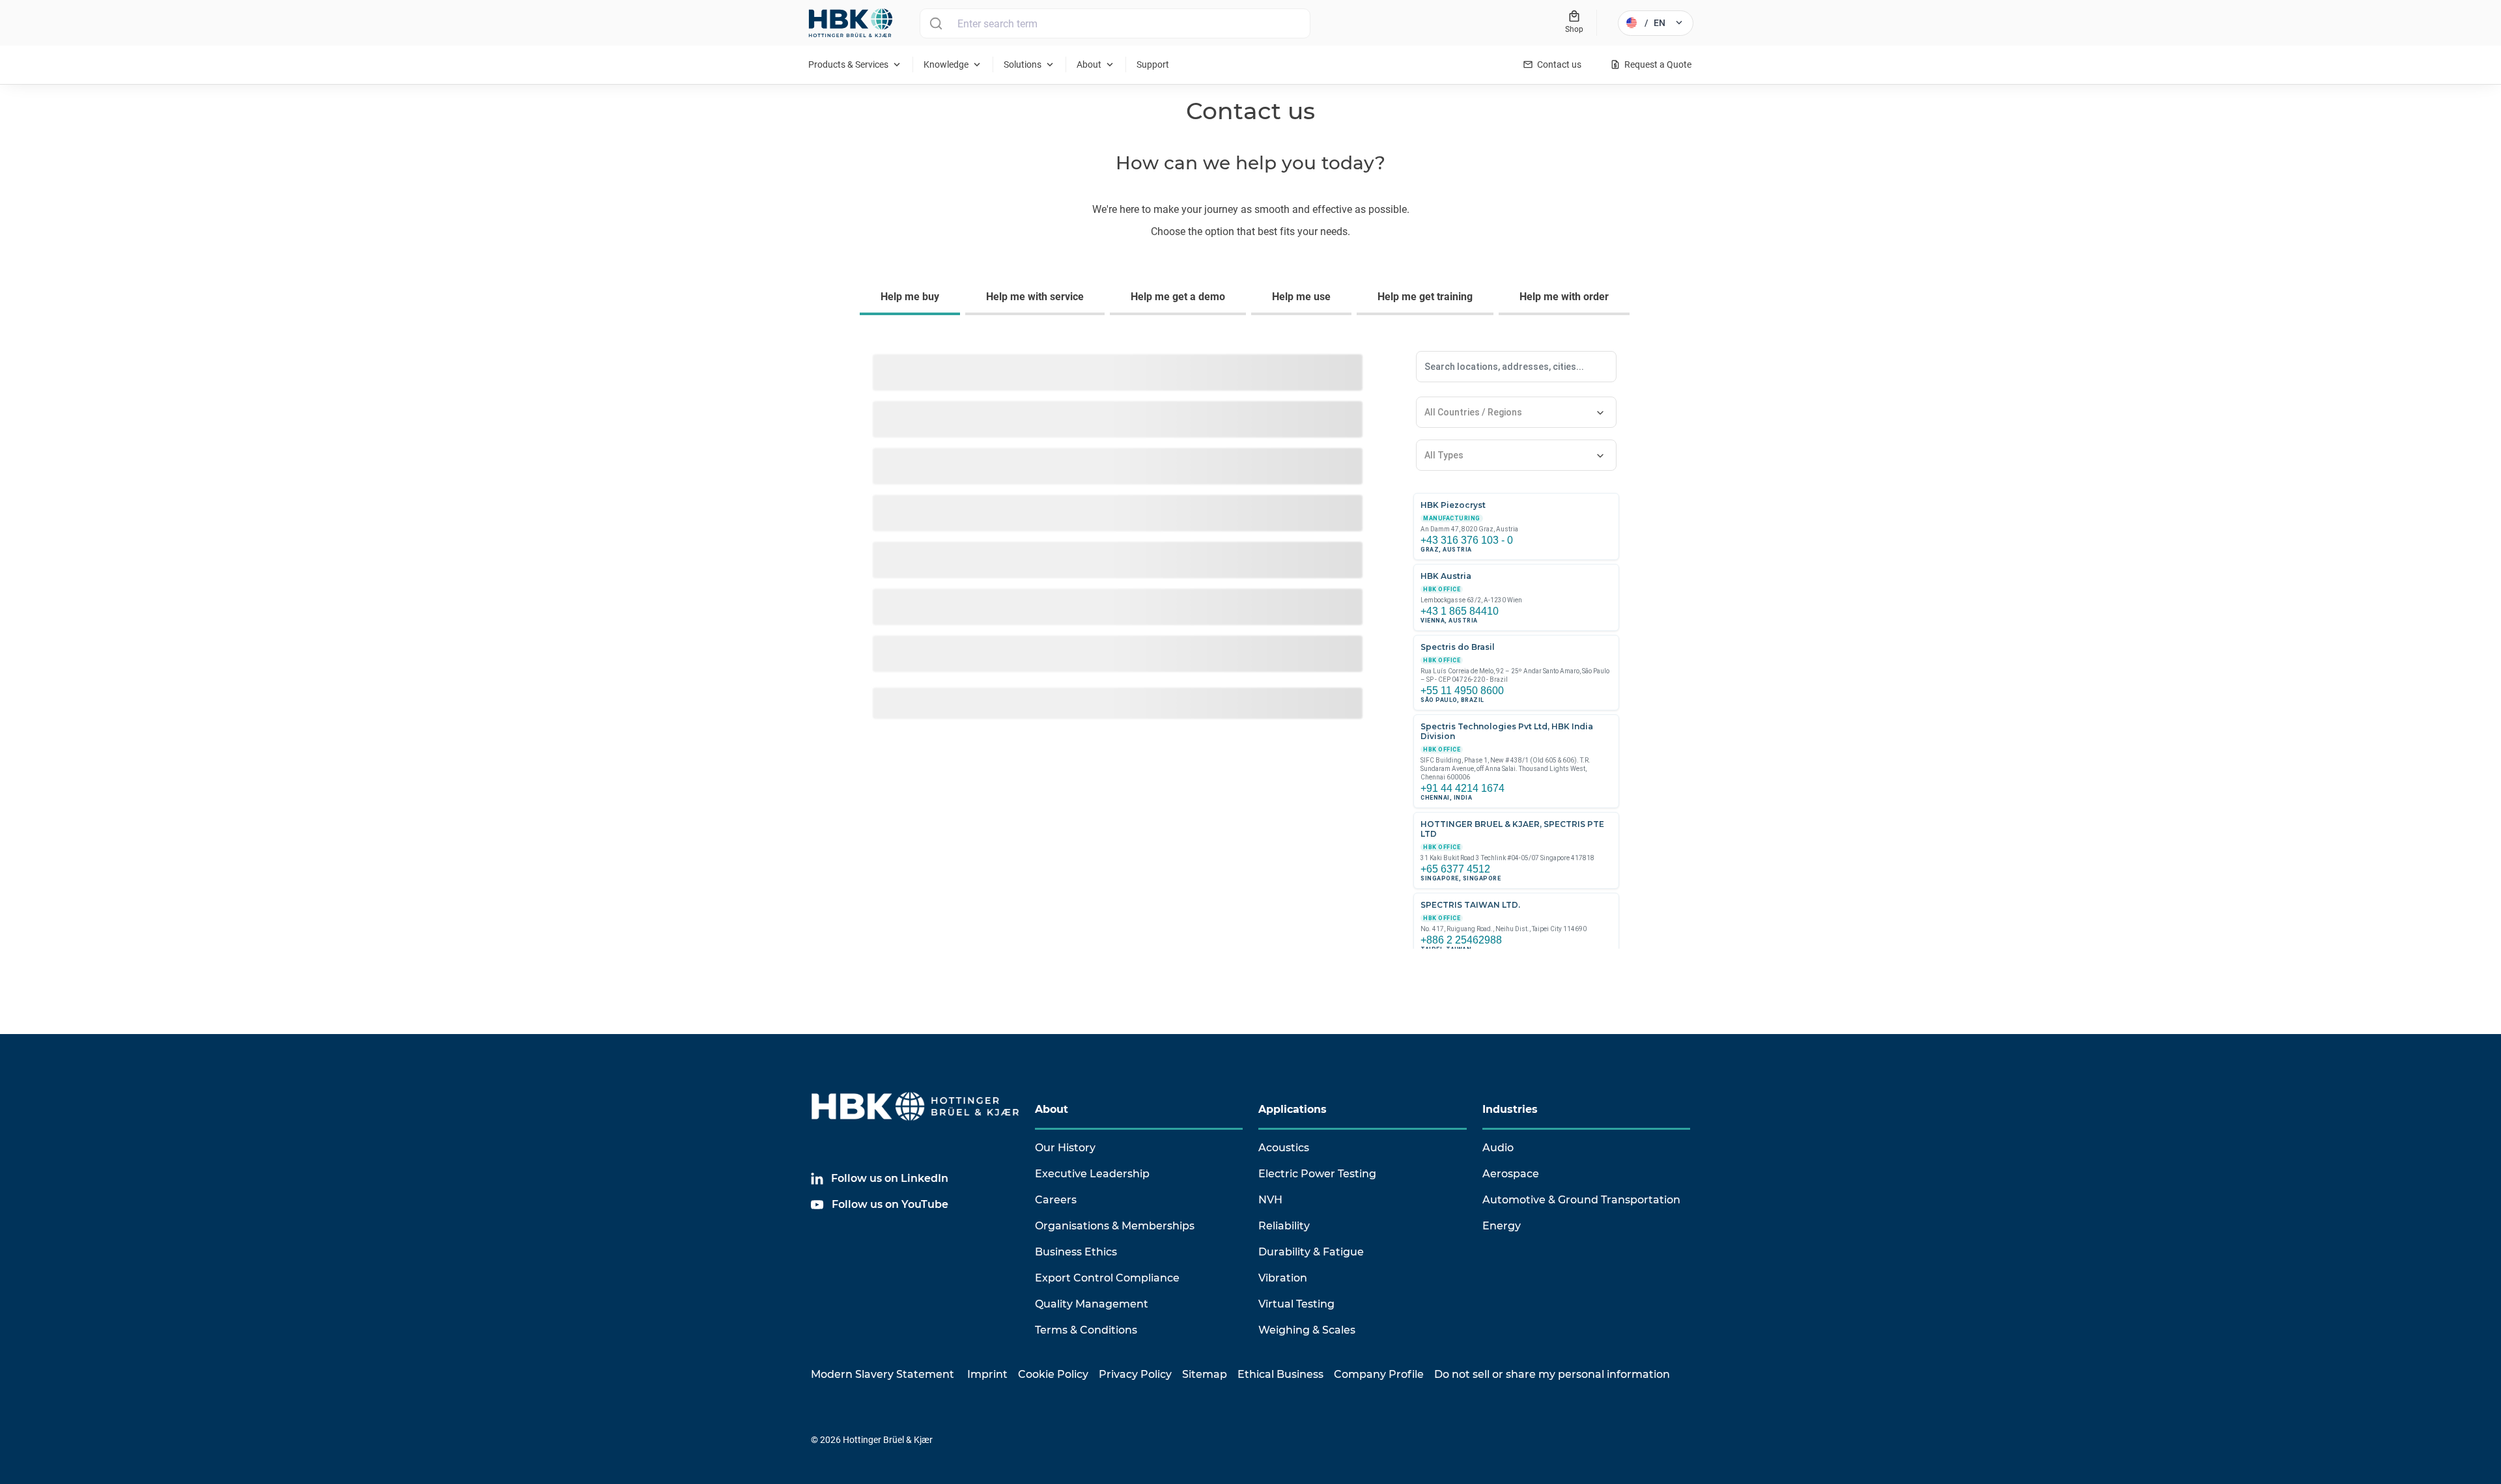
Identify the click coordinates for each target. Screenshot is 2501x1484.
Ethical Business (1280, 1374)
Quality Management (1092, 1304)
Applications (1293, 1109)
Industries (1510, 1109)
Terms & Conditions (1086, 1330)
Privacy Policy (1135, 1374)
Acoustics (1284, 1148)
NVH (1270, 1200)
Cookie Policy (1053, 1374)
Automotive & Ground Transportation (1581, 1200)
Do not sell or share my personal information (1552, 1374)
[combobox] (1229, 23)
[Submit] (936, 23)
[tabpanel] (1250, 659)
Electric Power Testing (1317, 1174)
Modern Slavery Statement (883, 1374)
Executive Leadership (1092, 1174)
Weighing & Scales (1307, 1330)
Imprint (987, 1374)
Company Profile (1379, 1374)
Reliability (1284, 1226)
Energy (1502, 1226)
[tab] (912, 298)
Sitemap (1205, 1374)
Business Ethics (1076, 1252)
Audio (1498, 1148)
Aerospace (1511, 1174)
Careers (1056, 1200)
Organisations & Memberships (1115, 1226)
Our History (1065, 1148)
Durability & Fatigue (1311, 1252)
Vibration (1283, 1278)
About (1052, 1109)
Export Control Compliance (1107, 1278)
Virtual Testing (1296, 1304)
